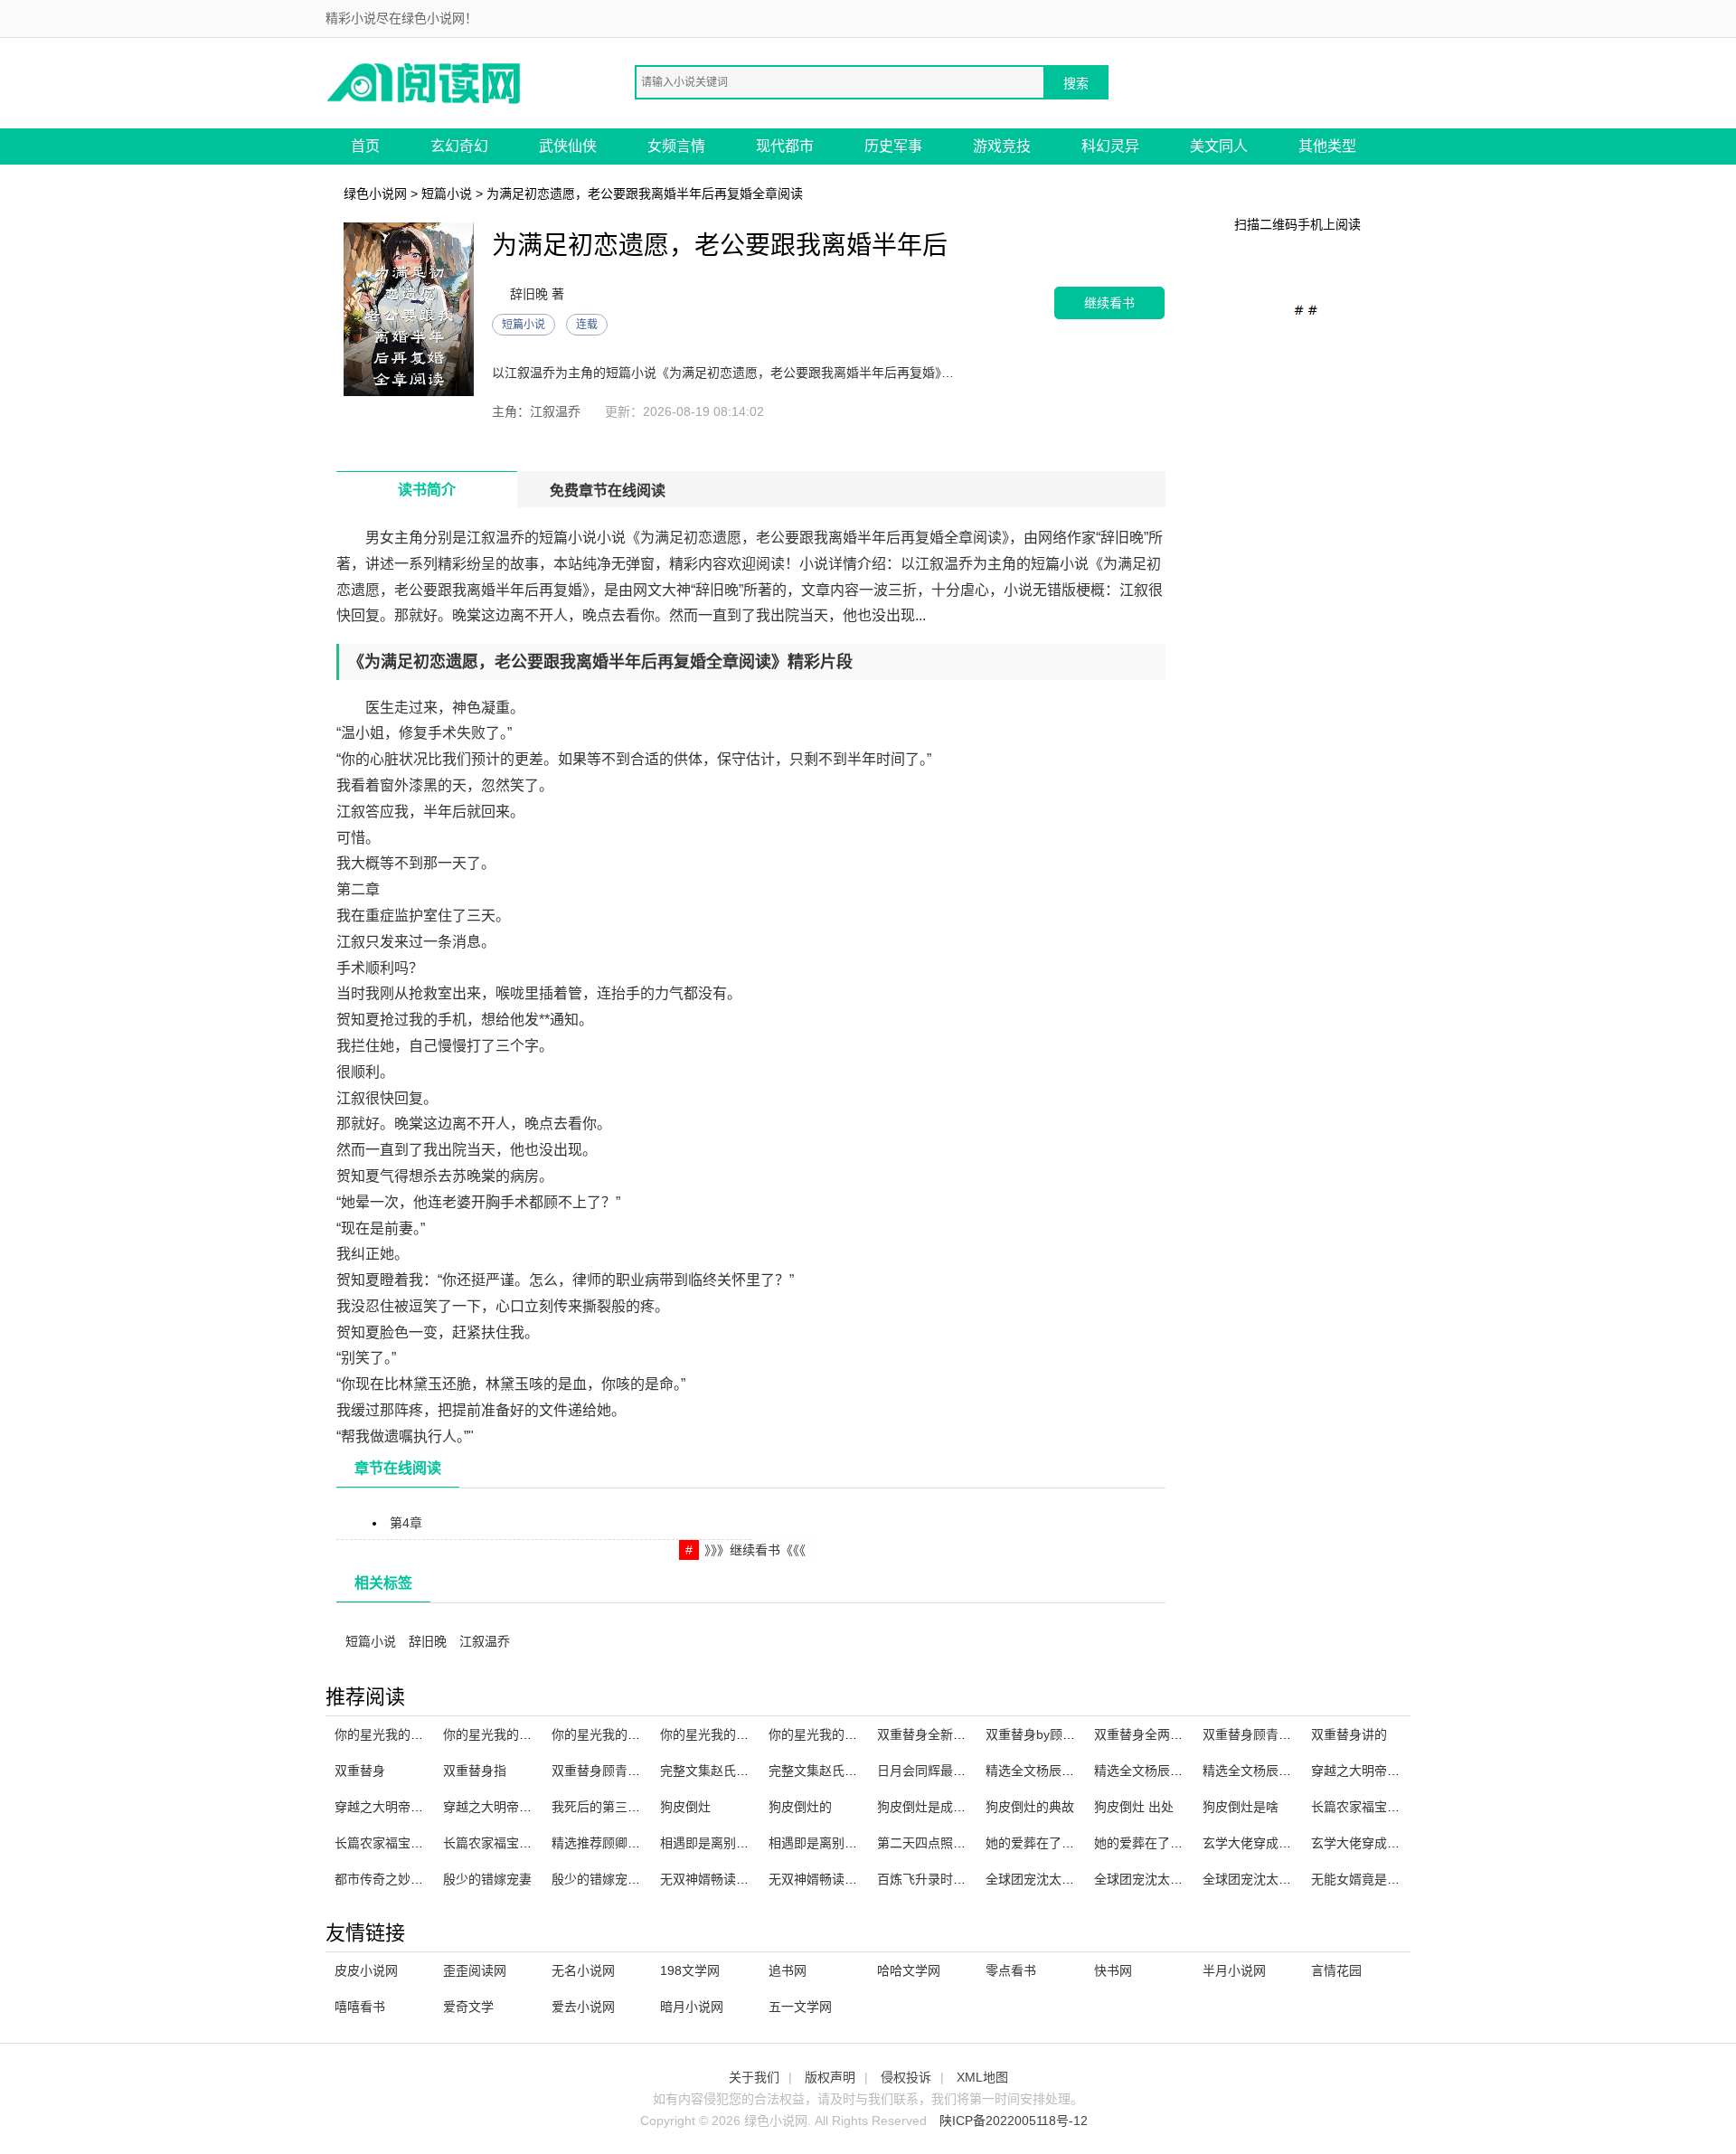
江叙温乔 (485, 1641)
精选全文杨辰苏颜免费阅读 (1170, 1771)
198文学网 (690, 1970)
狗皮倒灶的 (800, 1807)
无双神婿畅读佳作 (711, 1879)
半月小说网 (1234, 1970)
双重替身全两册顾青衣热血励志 (1183, 1734)
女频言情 (676, 146)
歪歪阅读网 (475, 1970)
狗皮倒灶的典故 (1030, 1807)
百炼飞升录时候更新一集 (947, 1879)
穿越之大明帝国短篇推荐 (513, 1807)
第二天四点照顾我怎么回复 (953, 1843)
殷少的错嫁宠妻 (487, 1879)
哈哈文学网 (909, 1970)
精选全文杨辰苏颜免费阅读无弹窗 (1297, 1771)
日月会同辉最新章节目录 (947, 1771)
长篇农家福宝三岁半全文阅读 (417, 1843)
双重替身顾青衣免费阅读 (1272, 1734)
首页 (365, 146)
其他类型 (1327, 146)
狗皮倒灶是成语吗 (928, 1807)
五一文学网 (800, 2007)
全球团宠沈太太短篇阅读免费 (1285, 1879)
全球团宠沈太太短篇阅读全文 (1176, 1879)
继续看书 (1109, 302)
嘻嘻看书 (360, 2007)
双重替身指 (475, 1771)
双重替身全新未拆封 (934, 1734)
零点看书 (1011, 1970)
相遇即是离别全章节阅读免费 (851, 1843)
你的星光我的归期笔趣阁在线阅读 (755, 1734)
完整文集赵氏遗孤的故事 (838, 1771)
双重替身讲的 (1349, 1734)
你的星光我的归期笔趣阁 (404, 1734)
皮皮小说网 (366, 1970)
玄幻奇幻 (459, 146)
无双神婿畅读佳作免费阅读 (844, 1879)
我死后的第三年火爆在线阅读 (634, 1807)
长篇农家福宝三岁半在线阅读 (1393, 1807)
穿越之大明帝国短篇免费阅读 (417, 1807)
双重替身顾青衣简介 (609, 1771)
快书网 (1113, 1970)
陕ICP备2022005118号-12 (1014, 2121)
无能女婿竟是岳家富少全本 (1387, 1879)
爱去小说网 (583, 2007)
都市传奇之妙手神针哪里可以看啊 (429, 1879)
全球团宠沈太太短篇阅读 (1055, 1879)
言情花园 (1336, 1970)
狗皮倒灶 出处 (1134, 1807)
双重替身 (360, 1771)
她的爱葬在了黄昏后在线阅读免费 (1189, 1843)
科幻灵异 (1110, 146)
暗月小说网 (692, 2007)
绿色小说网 (375, 194)
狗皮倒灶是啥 (1241, 1807)
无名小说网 (583, 1970)
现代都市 (785, 146)
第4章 (406, 1523)
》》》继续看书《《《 (755, 1550)
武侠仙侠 (568, 146)
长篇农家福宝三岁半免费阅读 (525, 1843)
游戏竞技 (1002, 146)
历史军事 (893, 146)
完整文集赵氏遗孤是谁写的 (736, 1771)
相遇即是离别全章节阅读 (730, 1843)
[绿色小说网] (425, 82)
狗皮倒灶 (685, 1807)
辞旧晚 (428, 1641)
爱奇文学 (468, 2007)
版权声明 (830, 2077)
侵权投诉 (906, 2077)
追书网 (788, 1970)
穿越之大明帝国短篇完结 (1381, 1771)
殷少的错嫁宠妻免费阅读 (621, 1879)
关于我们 (754, 2077)
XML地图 (982, 2077)
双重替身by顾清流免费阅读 (1062, 1734)
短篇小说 (447, 194)
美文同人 (1219, 146)
